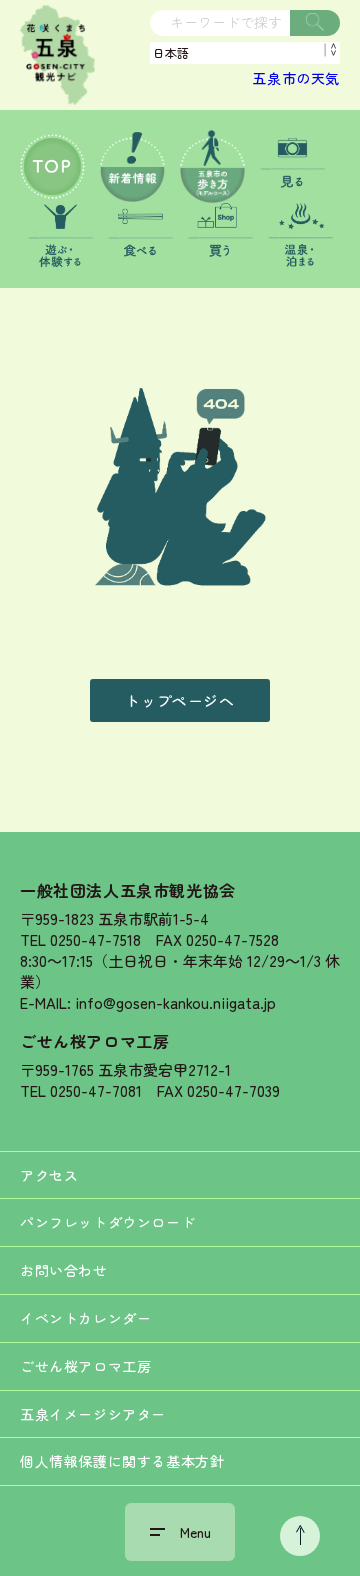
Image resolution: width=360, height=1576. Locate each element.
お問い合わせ (64, 1270)
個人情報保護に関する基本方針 (122, 1461)
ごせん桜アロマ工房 (94, 1041)
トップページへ (179, 700)
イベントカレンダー (85, 1318)
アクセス (49, 1175)
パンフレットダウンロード (107, 1222)
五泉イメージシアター (93, 1414)
